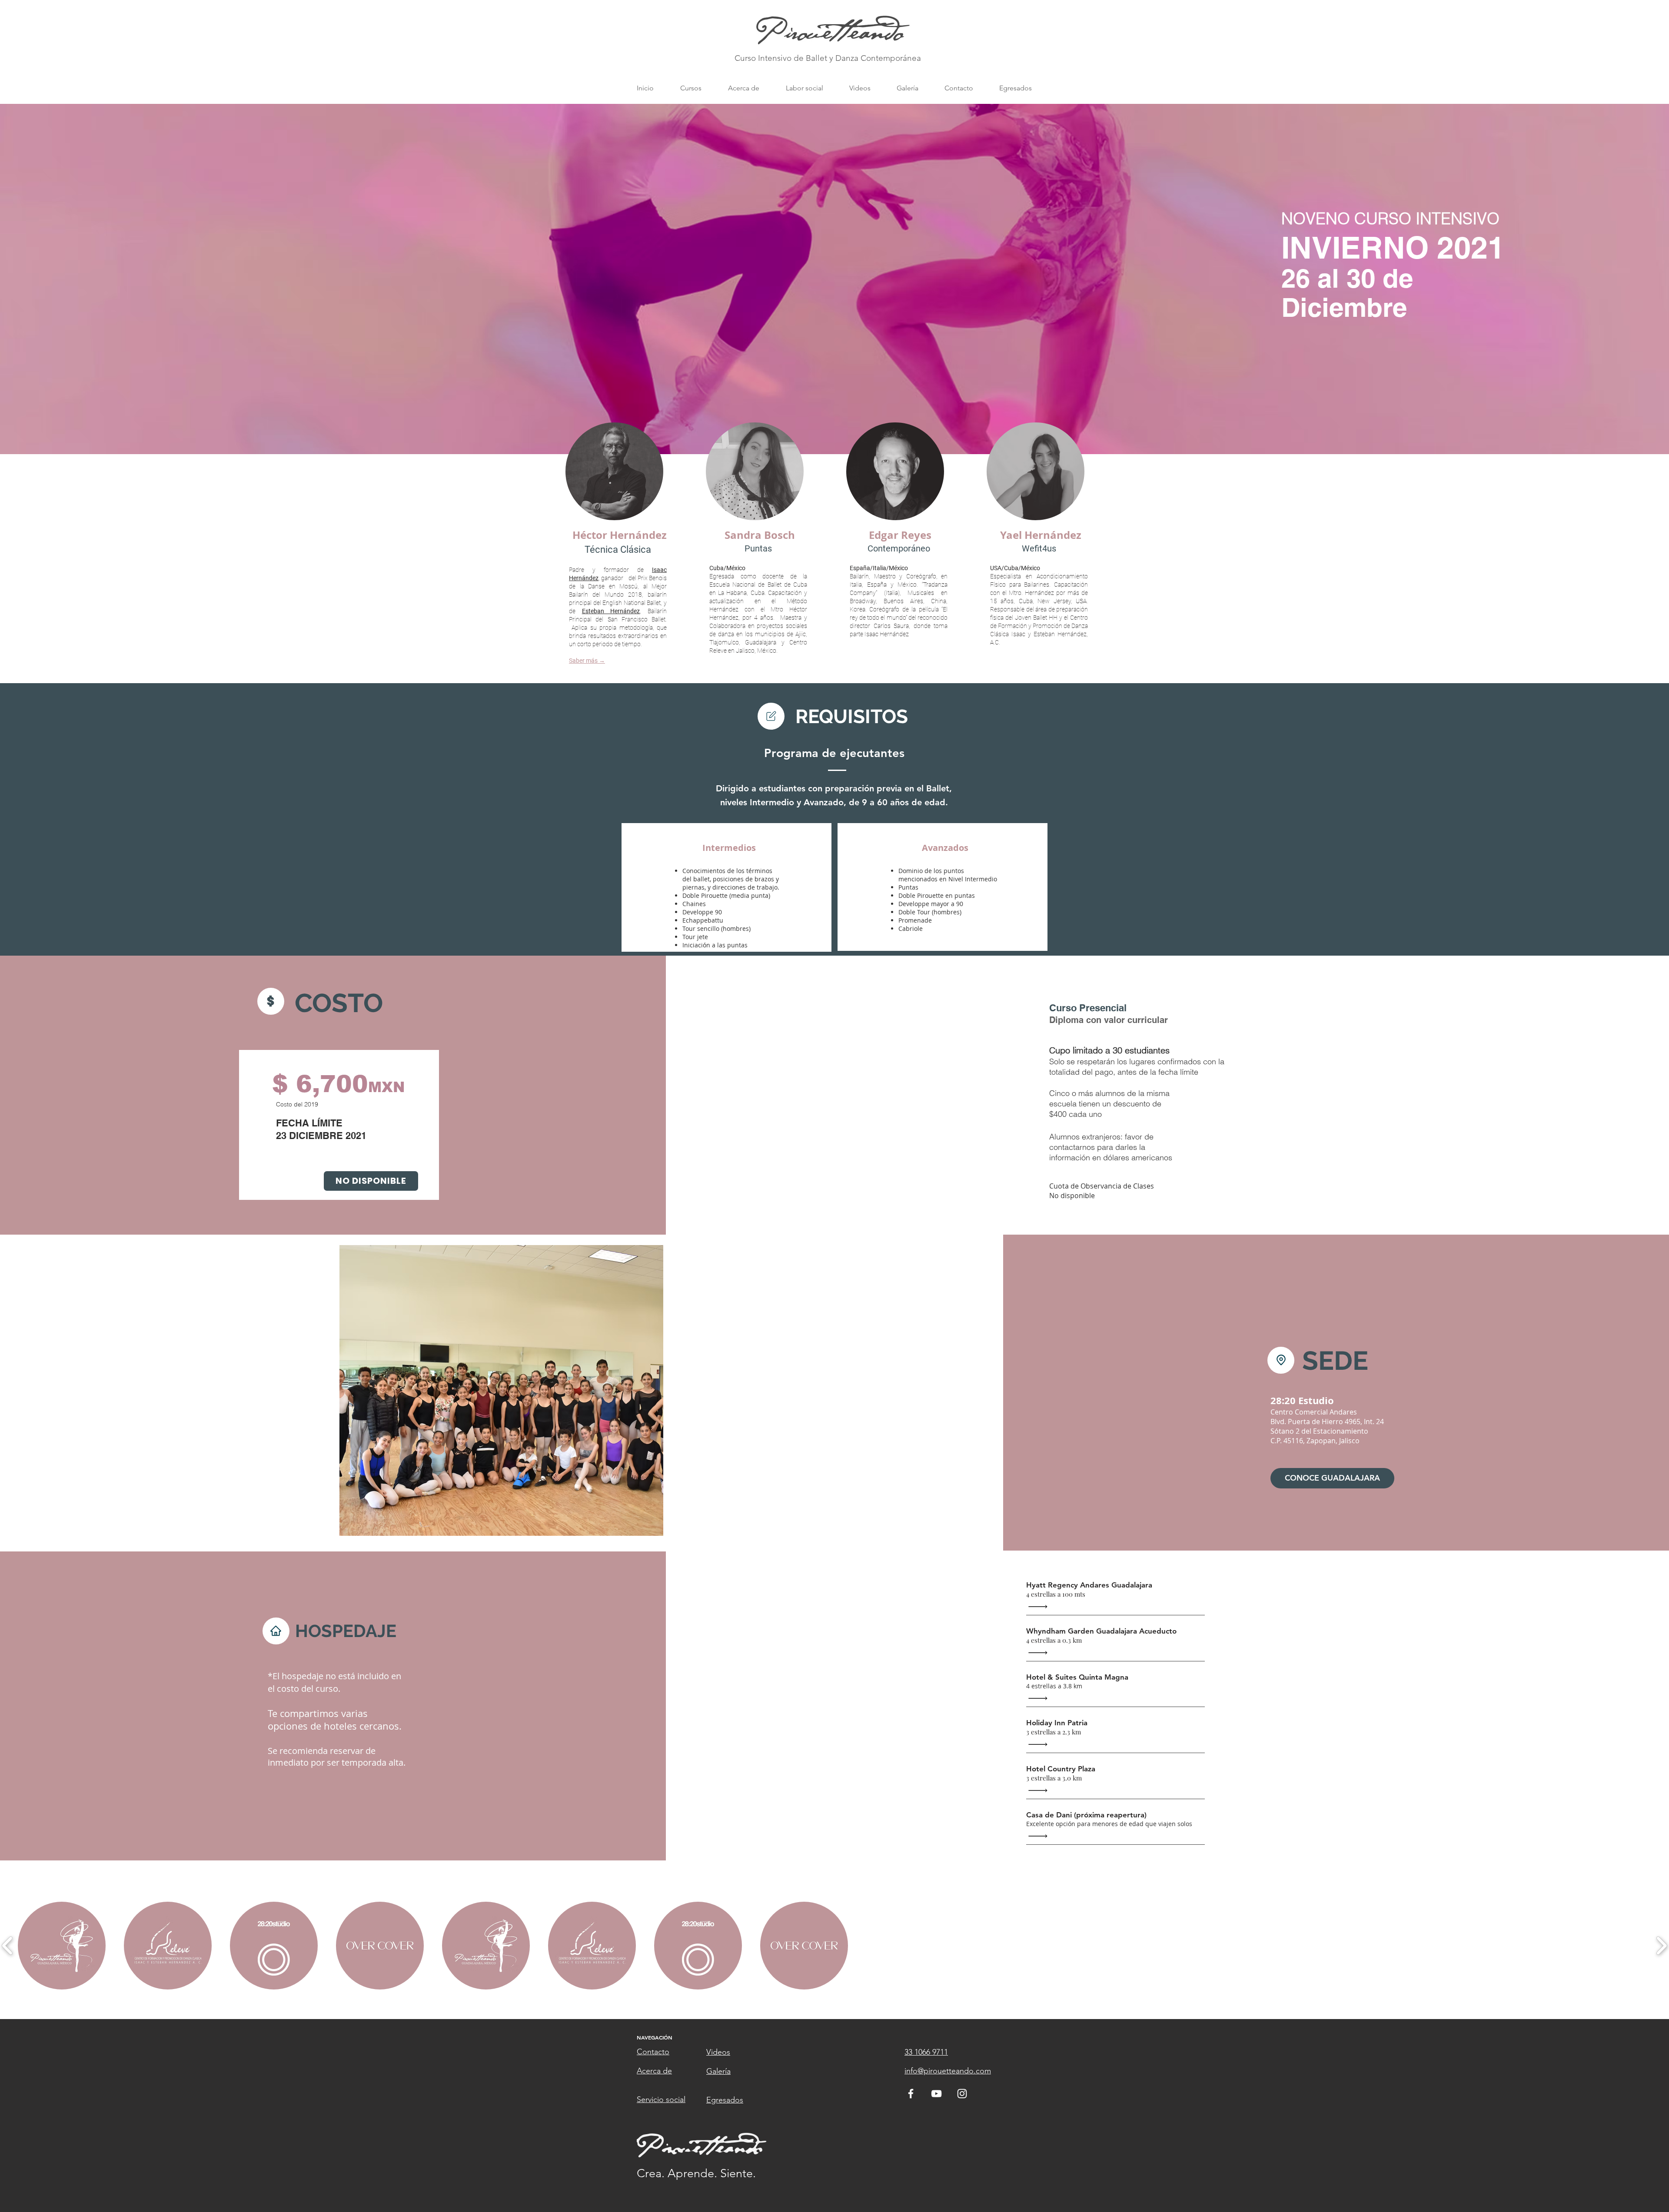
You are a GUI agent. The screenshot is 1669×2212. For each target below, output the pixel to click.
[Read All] (1040, 1607)
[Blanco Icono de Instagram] (962, 2094)
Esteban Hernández (611, 611)
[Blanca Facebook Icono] (911, 2094)
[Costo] (271, 1001)
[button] (691, 88)
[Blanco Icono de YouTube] (936, 2094)
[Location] (771, 716)
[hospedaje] (276, 1631)
